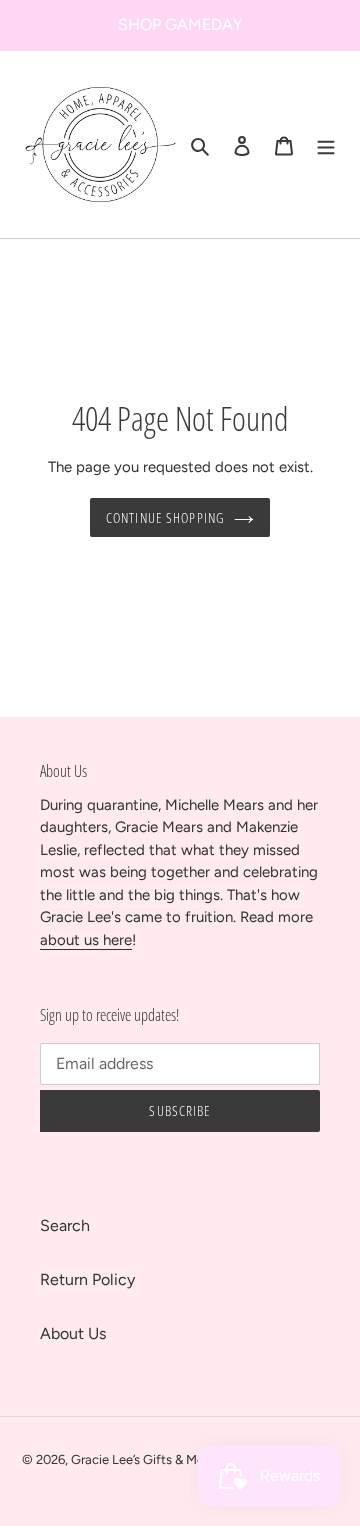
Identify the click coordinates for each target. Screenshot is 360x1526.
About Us (73, 1333)
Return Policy (87, 1279)
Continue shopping (165, 517)
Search (65, 1225)
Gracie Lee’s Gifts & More (145, 1459)
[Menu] (326, 145)
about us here (86, 940)
